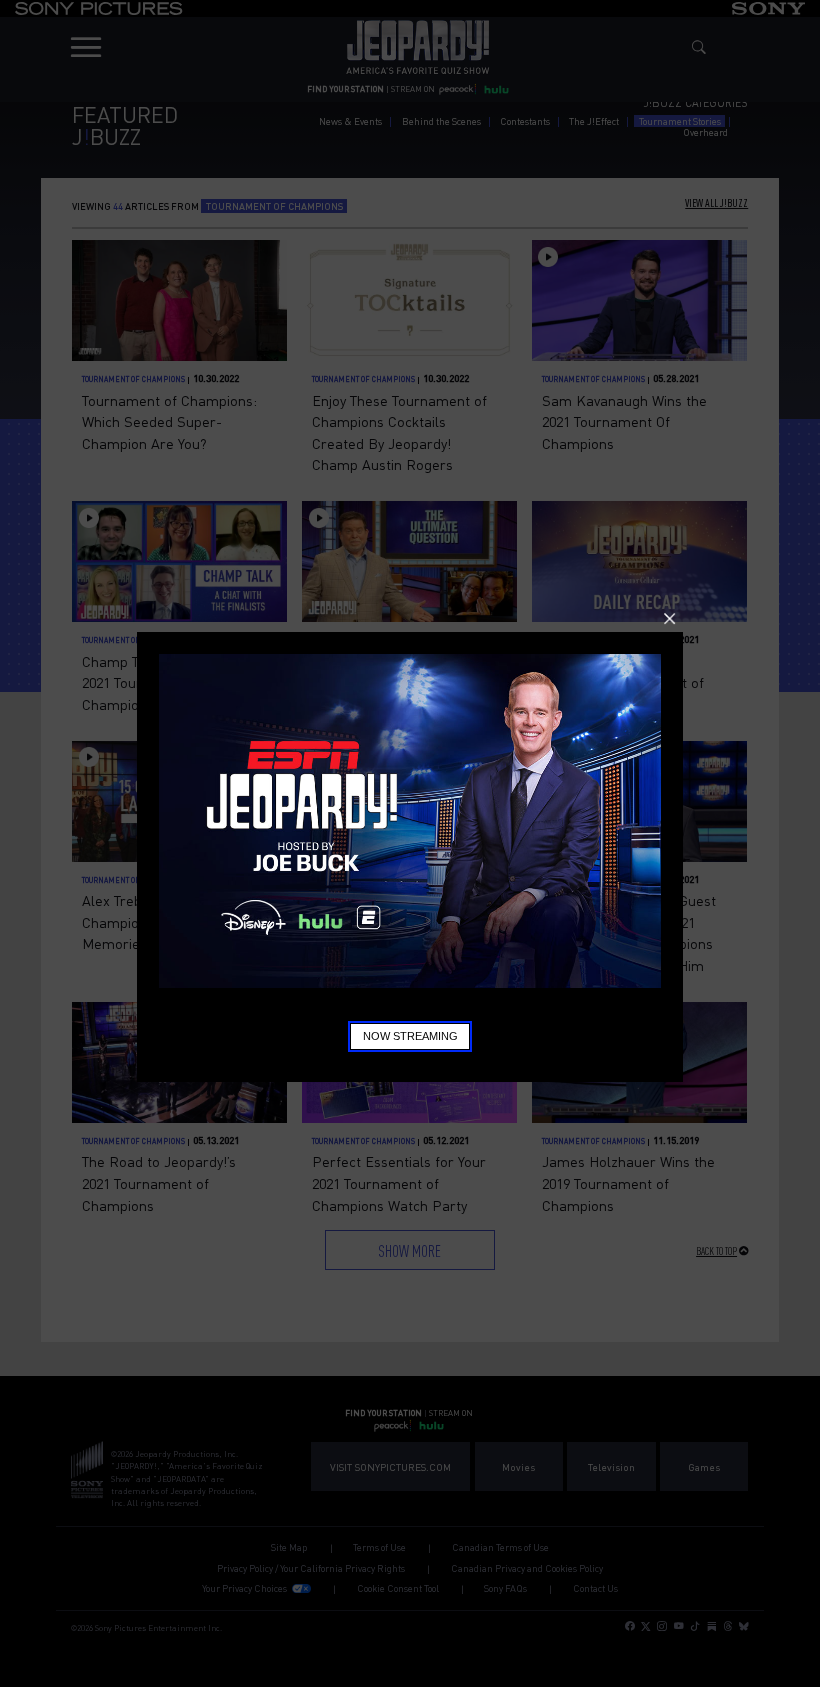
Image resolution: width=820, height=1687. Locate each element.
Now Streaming (410, 1036)
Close (669, 618)
